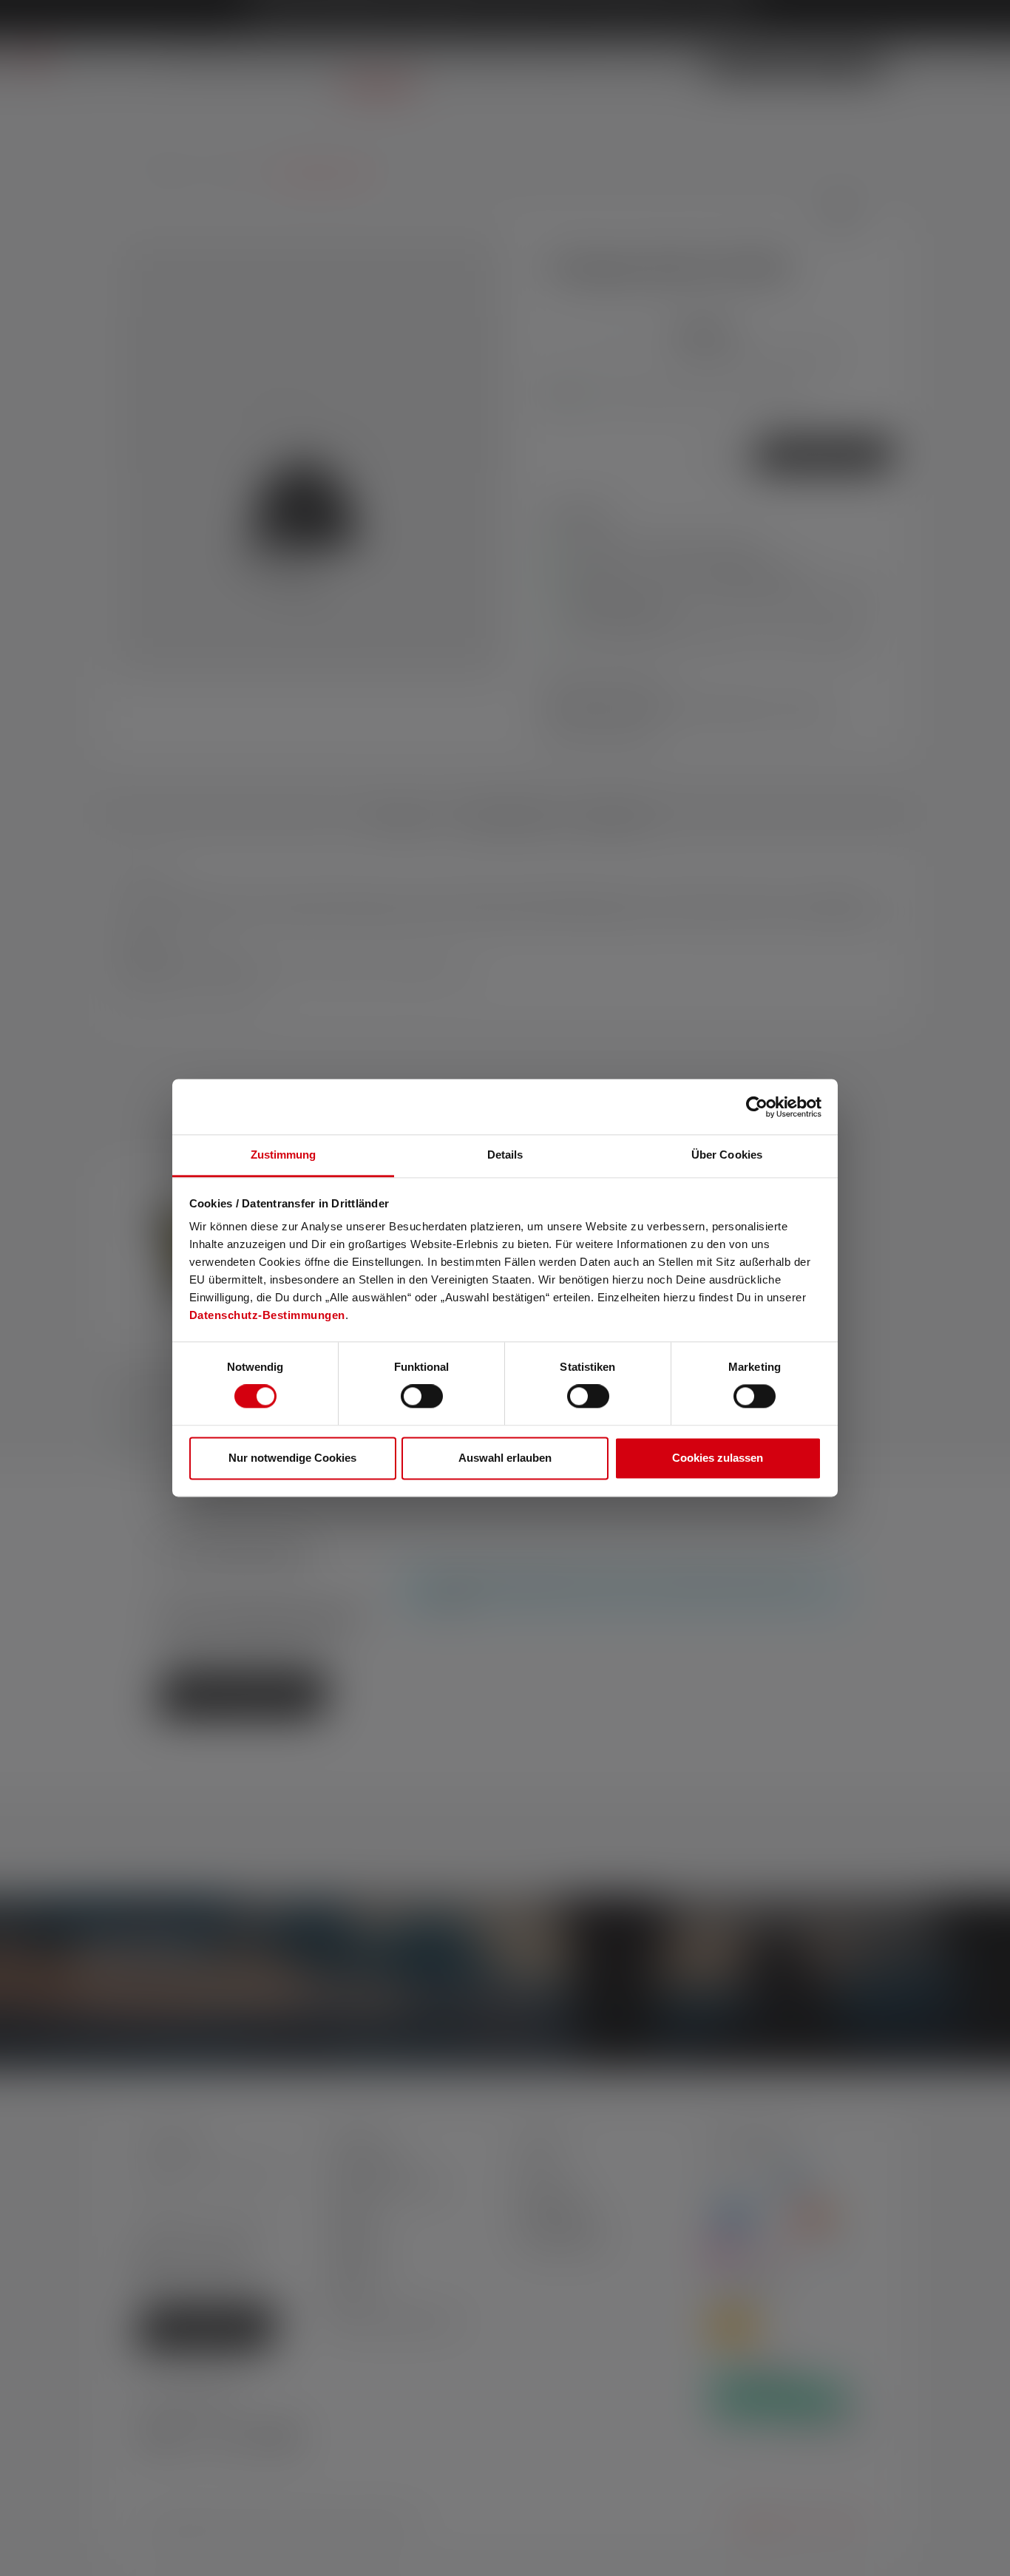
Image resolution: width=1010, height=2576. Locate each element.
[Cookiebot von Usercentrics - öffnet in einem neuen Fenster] (757, 1107)
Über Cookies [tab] (727, 1155)
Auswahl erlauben (505, 1458)
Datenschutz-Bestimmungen (267, 1315)
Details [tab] (505, 1155)
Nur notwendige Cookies (292, 1458)
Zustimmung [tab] (284, 1155)
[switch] (422, 1397)
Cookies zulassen (718, 1458)
